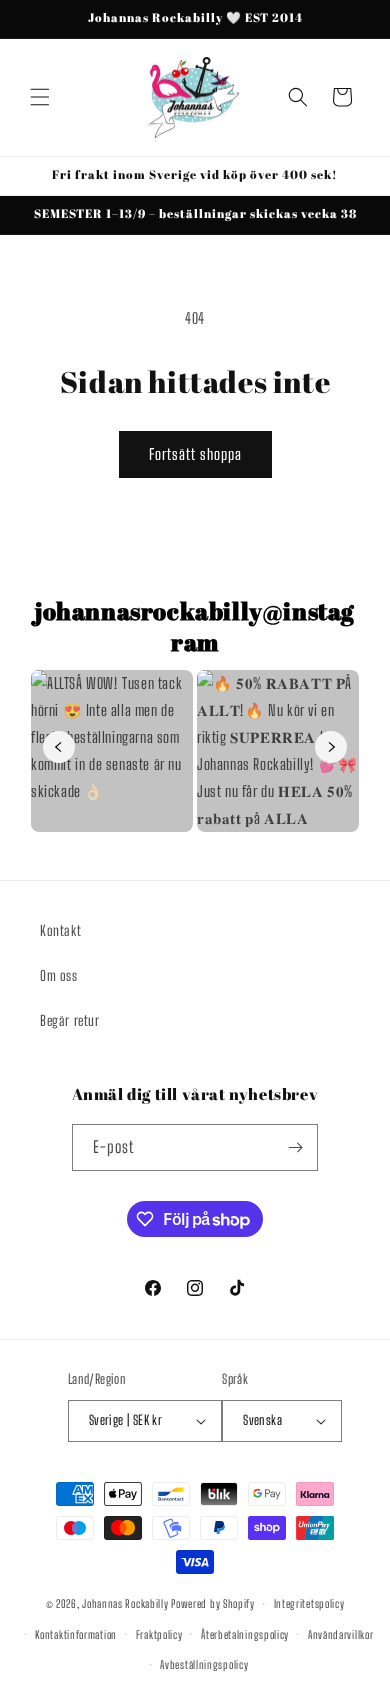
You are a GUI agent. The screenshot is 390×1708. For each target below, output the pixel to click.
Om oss (59, 975)
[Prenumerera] (295, 1147)
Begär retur (70, 1020)
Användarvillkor (341, 1634)
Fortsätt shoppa (195, 454)
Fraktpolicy (159, 1634)
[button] (40, 97)
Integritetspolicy (309, 1603)
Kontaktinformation (76, 1634)
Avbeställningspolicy (204, 1664)
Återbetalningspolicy (245, 1634)
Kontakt (60, 930)
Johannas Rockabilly (125, 1603)
